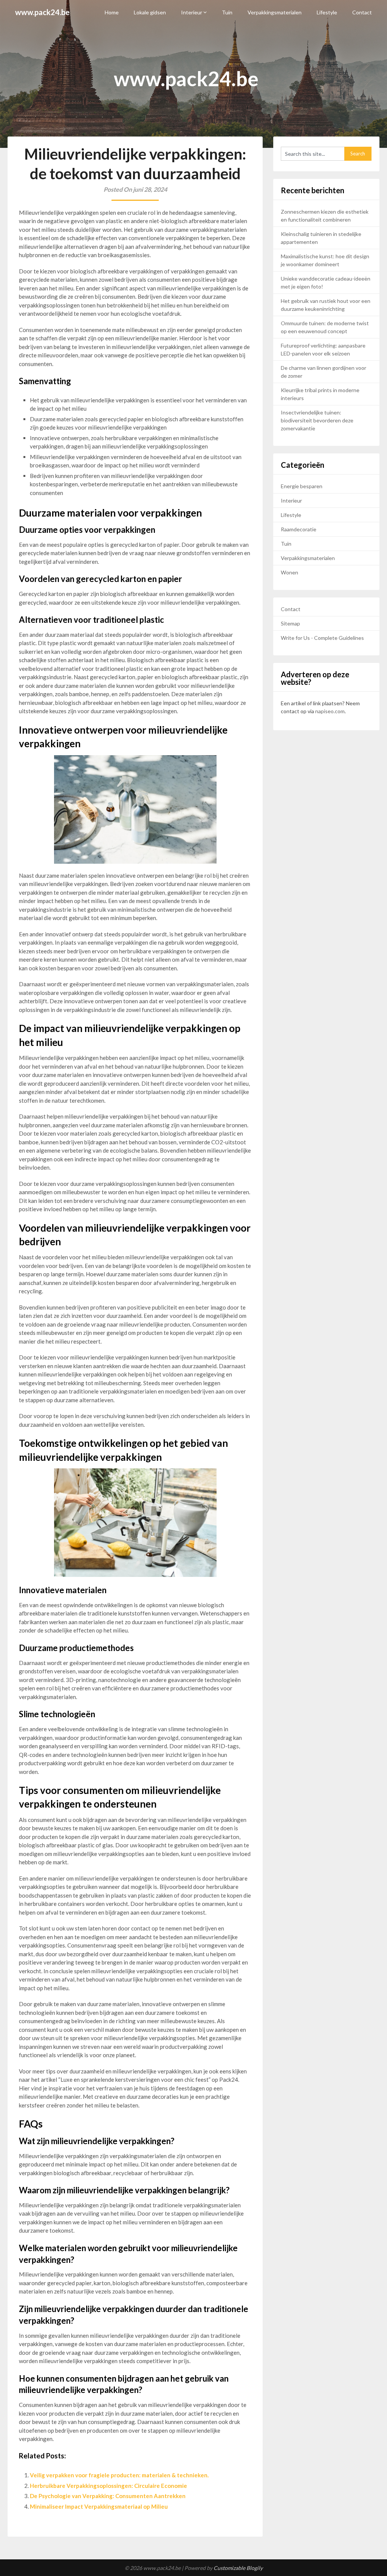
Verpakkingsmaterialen (275, 12)
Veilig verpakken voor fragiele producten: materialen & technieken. (119, 2475)
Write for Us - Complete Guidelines (322, 638)
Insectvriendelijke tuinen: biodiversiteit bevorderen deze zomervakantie (317, 420)
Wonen (289, 572)
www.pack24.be (42, 12)
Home (112, 12)
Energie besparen (302, 486)
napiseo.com (330, 711)
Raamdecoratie (299, 529)
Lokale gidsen (150, 12)
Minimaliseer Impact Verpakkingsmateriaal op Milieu (99, 2506)
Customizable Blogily (238, 2568)
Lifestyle (327, 12)
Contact (362, 12)
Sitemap (290, 623)
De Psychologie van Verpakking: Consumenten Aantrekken (108, 2496)
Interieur (192, 12)
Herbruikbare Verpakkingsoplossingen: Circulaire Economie (108, 2486)
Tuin (227, 12)
